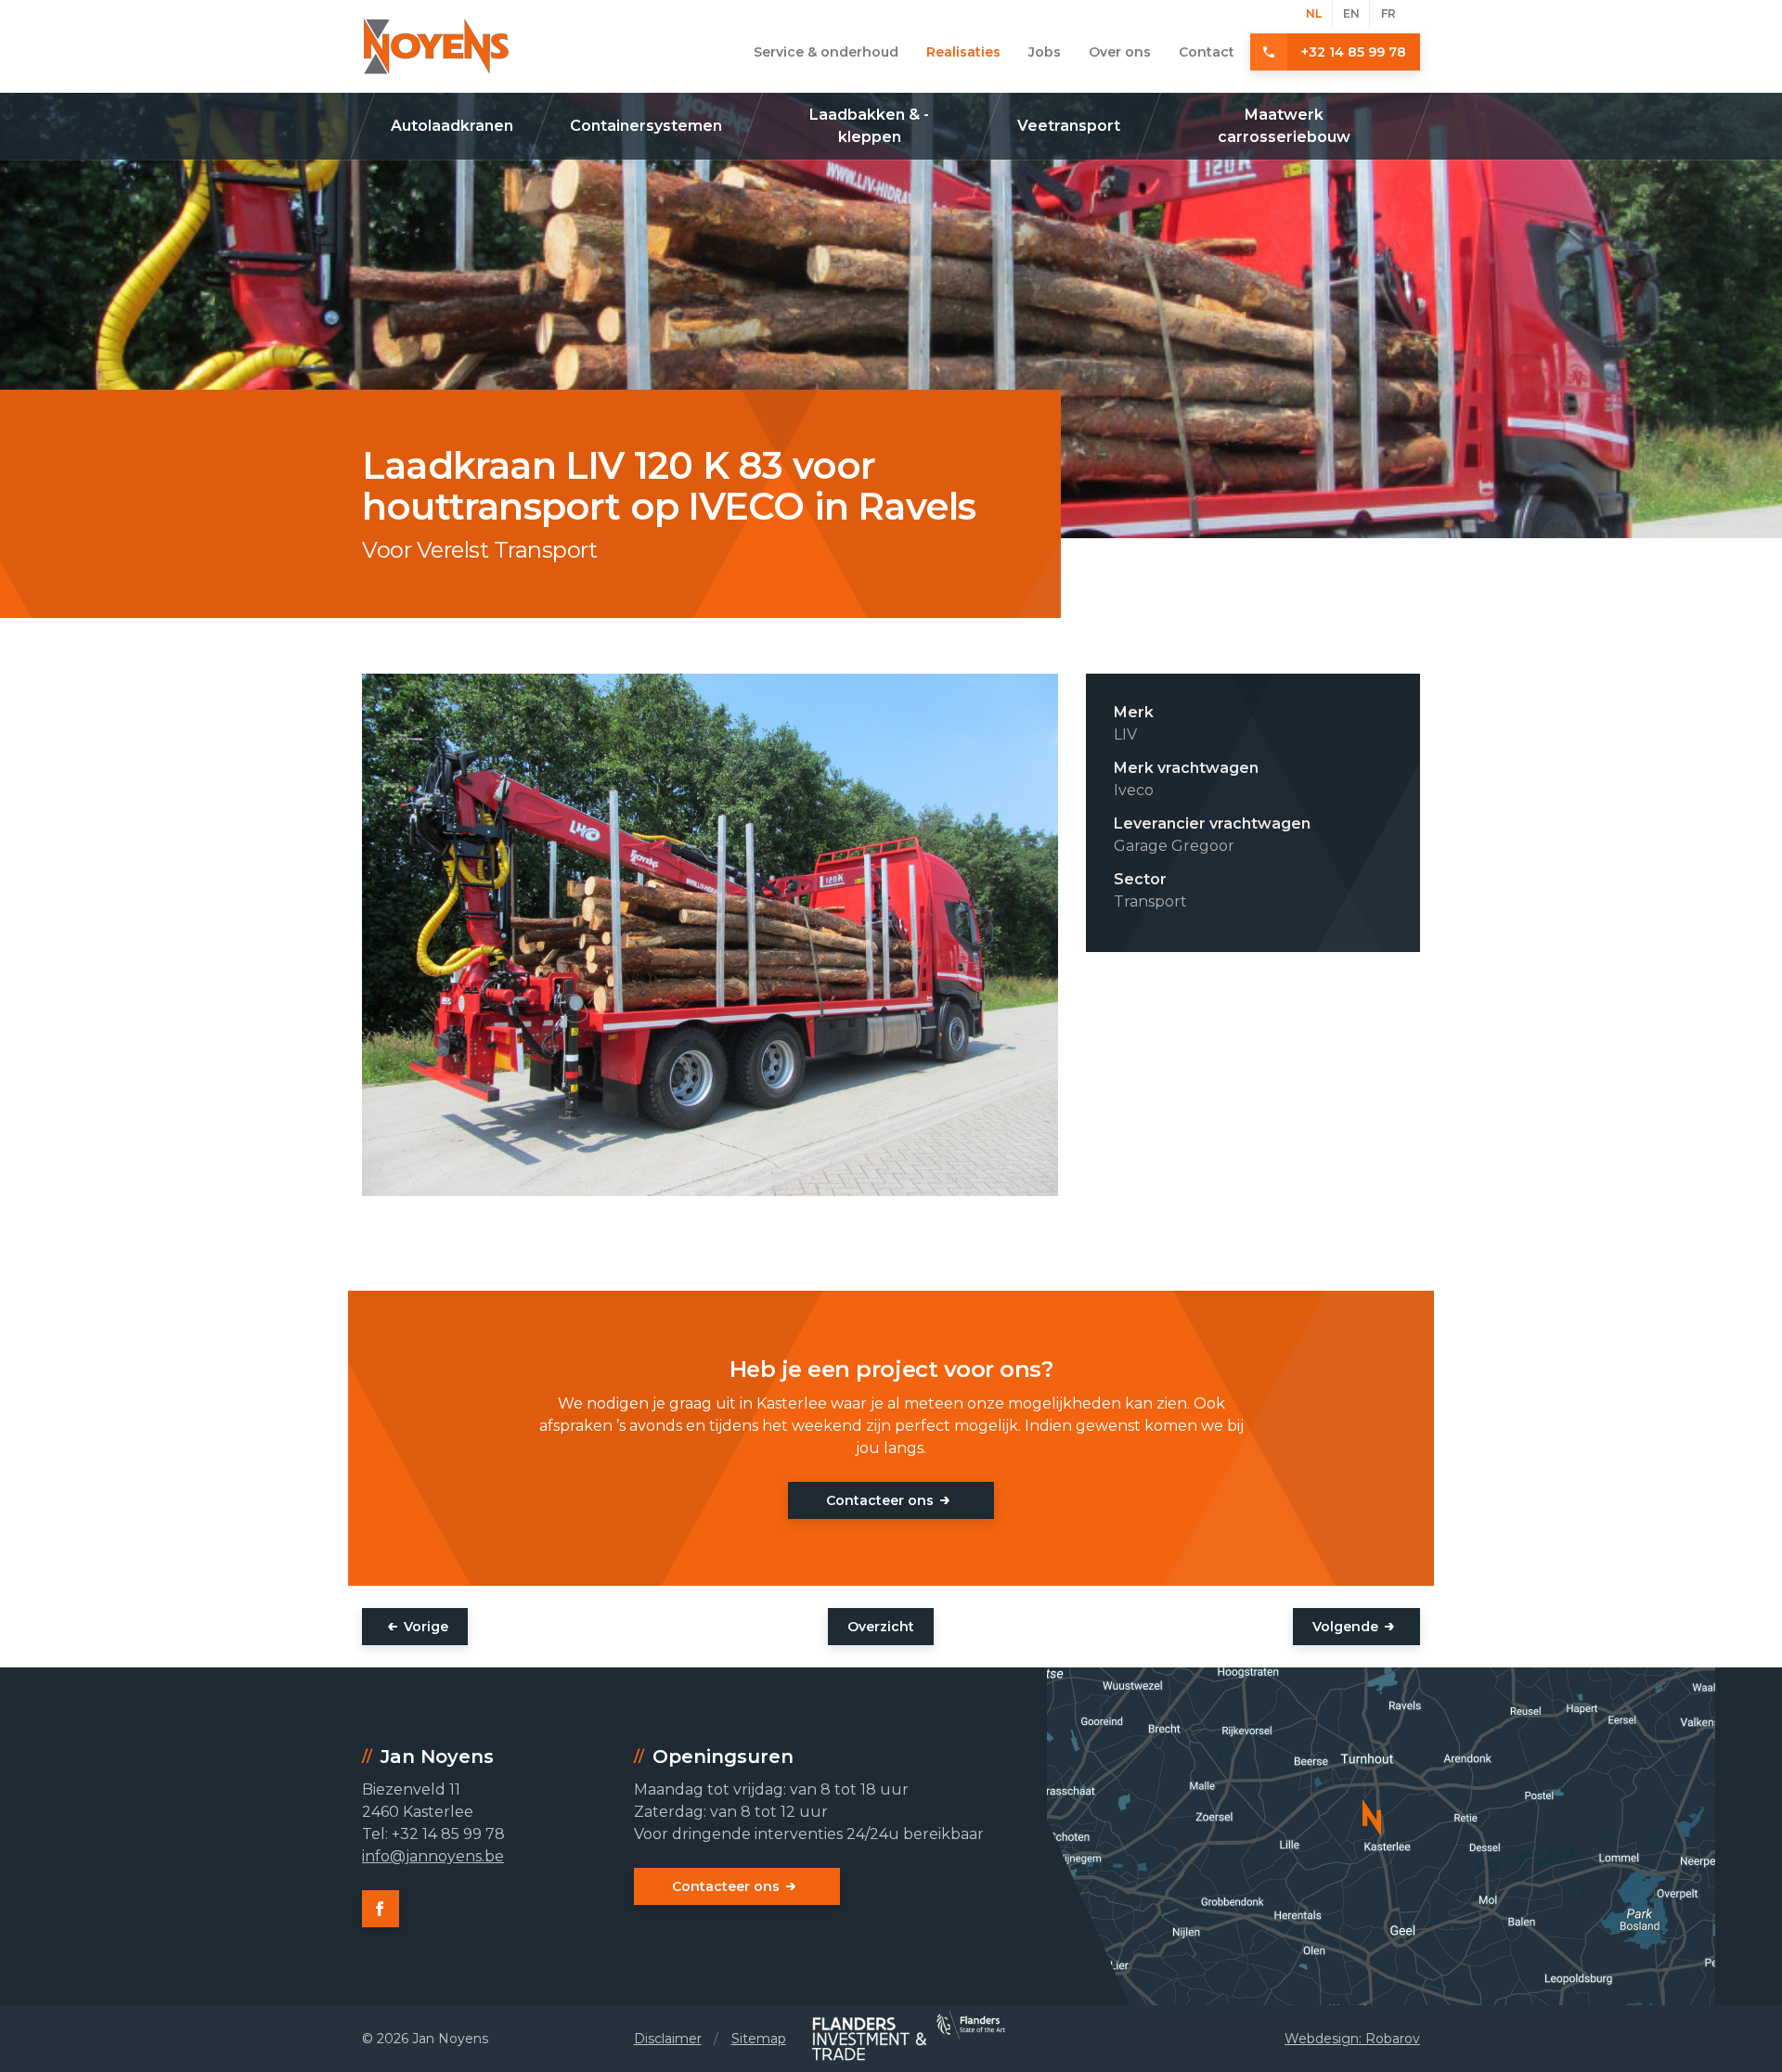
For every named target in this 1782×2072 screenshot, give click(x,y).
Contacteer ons (880, 1500)
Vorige (426, 1627)
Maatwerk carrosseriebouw (1284, 126)
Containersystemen (646, 126)
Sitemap (759, 2039)
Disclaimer (668, 2039)
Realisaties (963, 52)
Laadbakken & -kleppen (869, 126)
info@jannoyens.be (433, 1856)
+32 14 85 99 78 (1354, 52)
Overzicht (881, 1627)
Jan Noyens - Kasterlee (436, 46)
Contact (1207, 52)
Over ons (1120, 52)
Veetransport (1069, 126)
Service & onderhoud (826, 52)
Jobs (1045, 52)
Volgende (1345, 1627)
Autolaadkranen (452, 126)
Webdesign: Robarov (1352, 2039)
